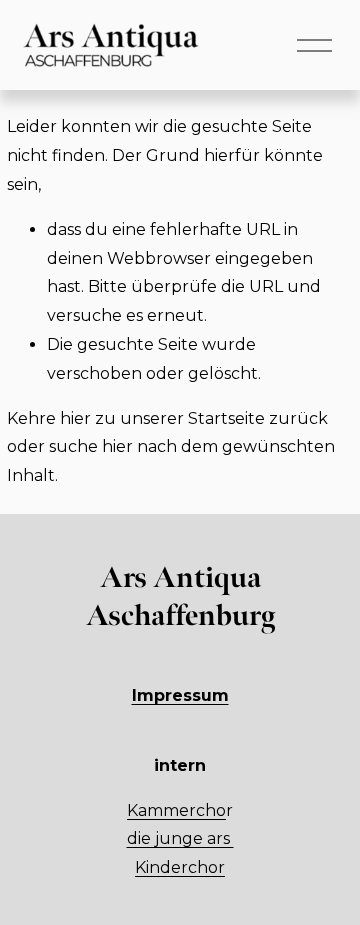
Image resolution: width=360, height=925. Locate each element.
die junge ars (180, 838)
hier (75, 418)
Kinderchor (180, 867)
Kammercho (176, 810)
